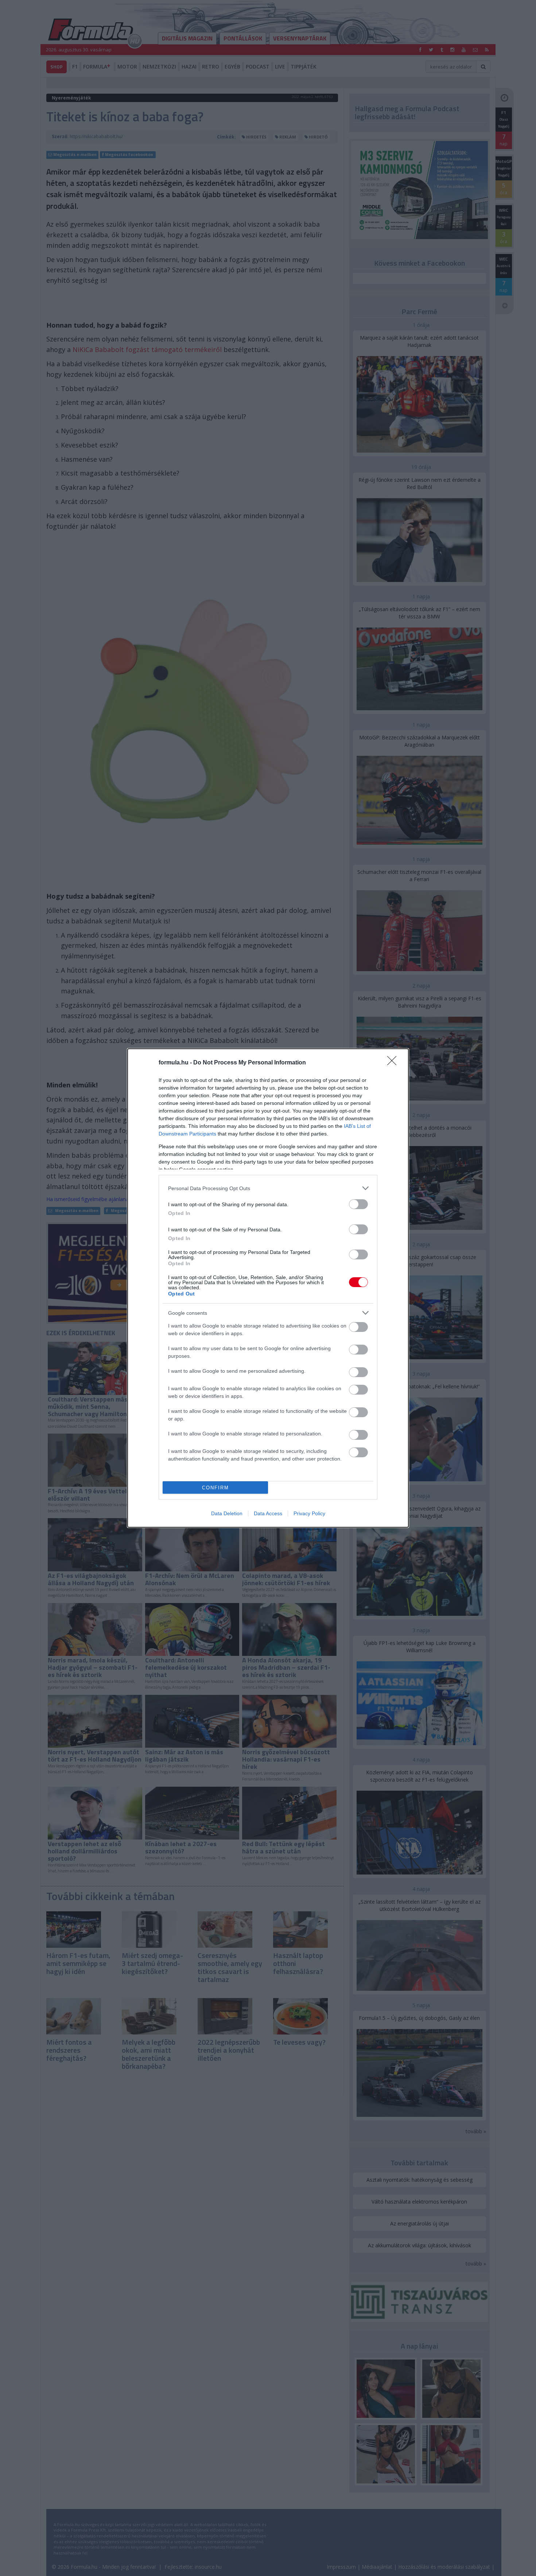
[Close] (394, 1063)
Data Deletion (227, 1513)
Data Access (268, 1513)
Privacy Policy (309, 1513)
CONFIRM (215, 1488)
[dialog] (268, 1288)
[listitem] (268, 1188)
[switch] (358, 1204)
